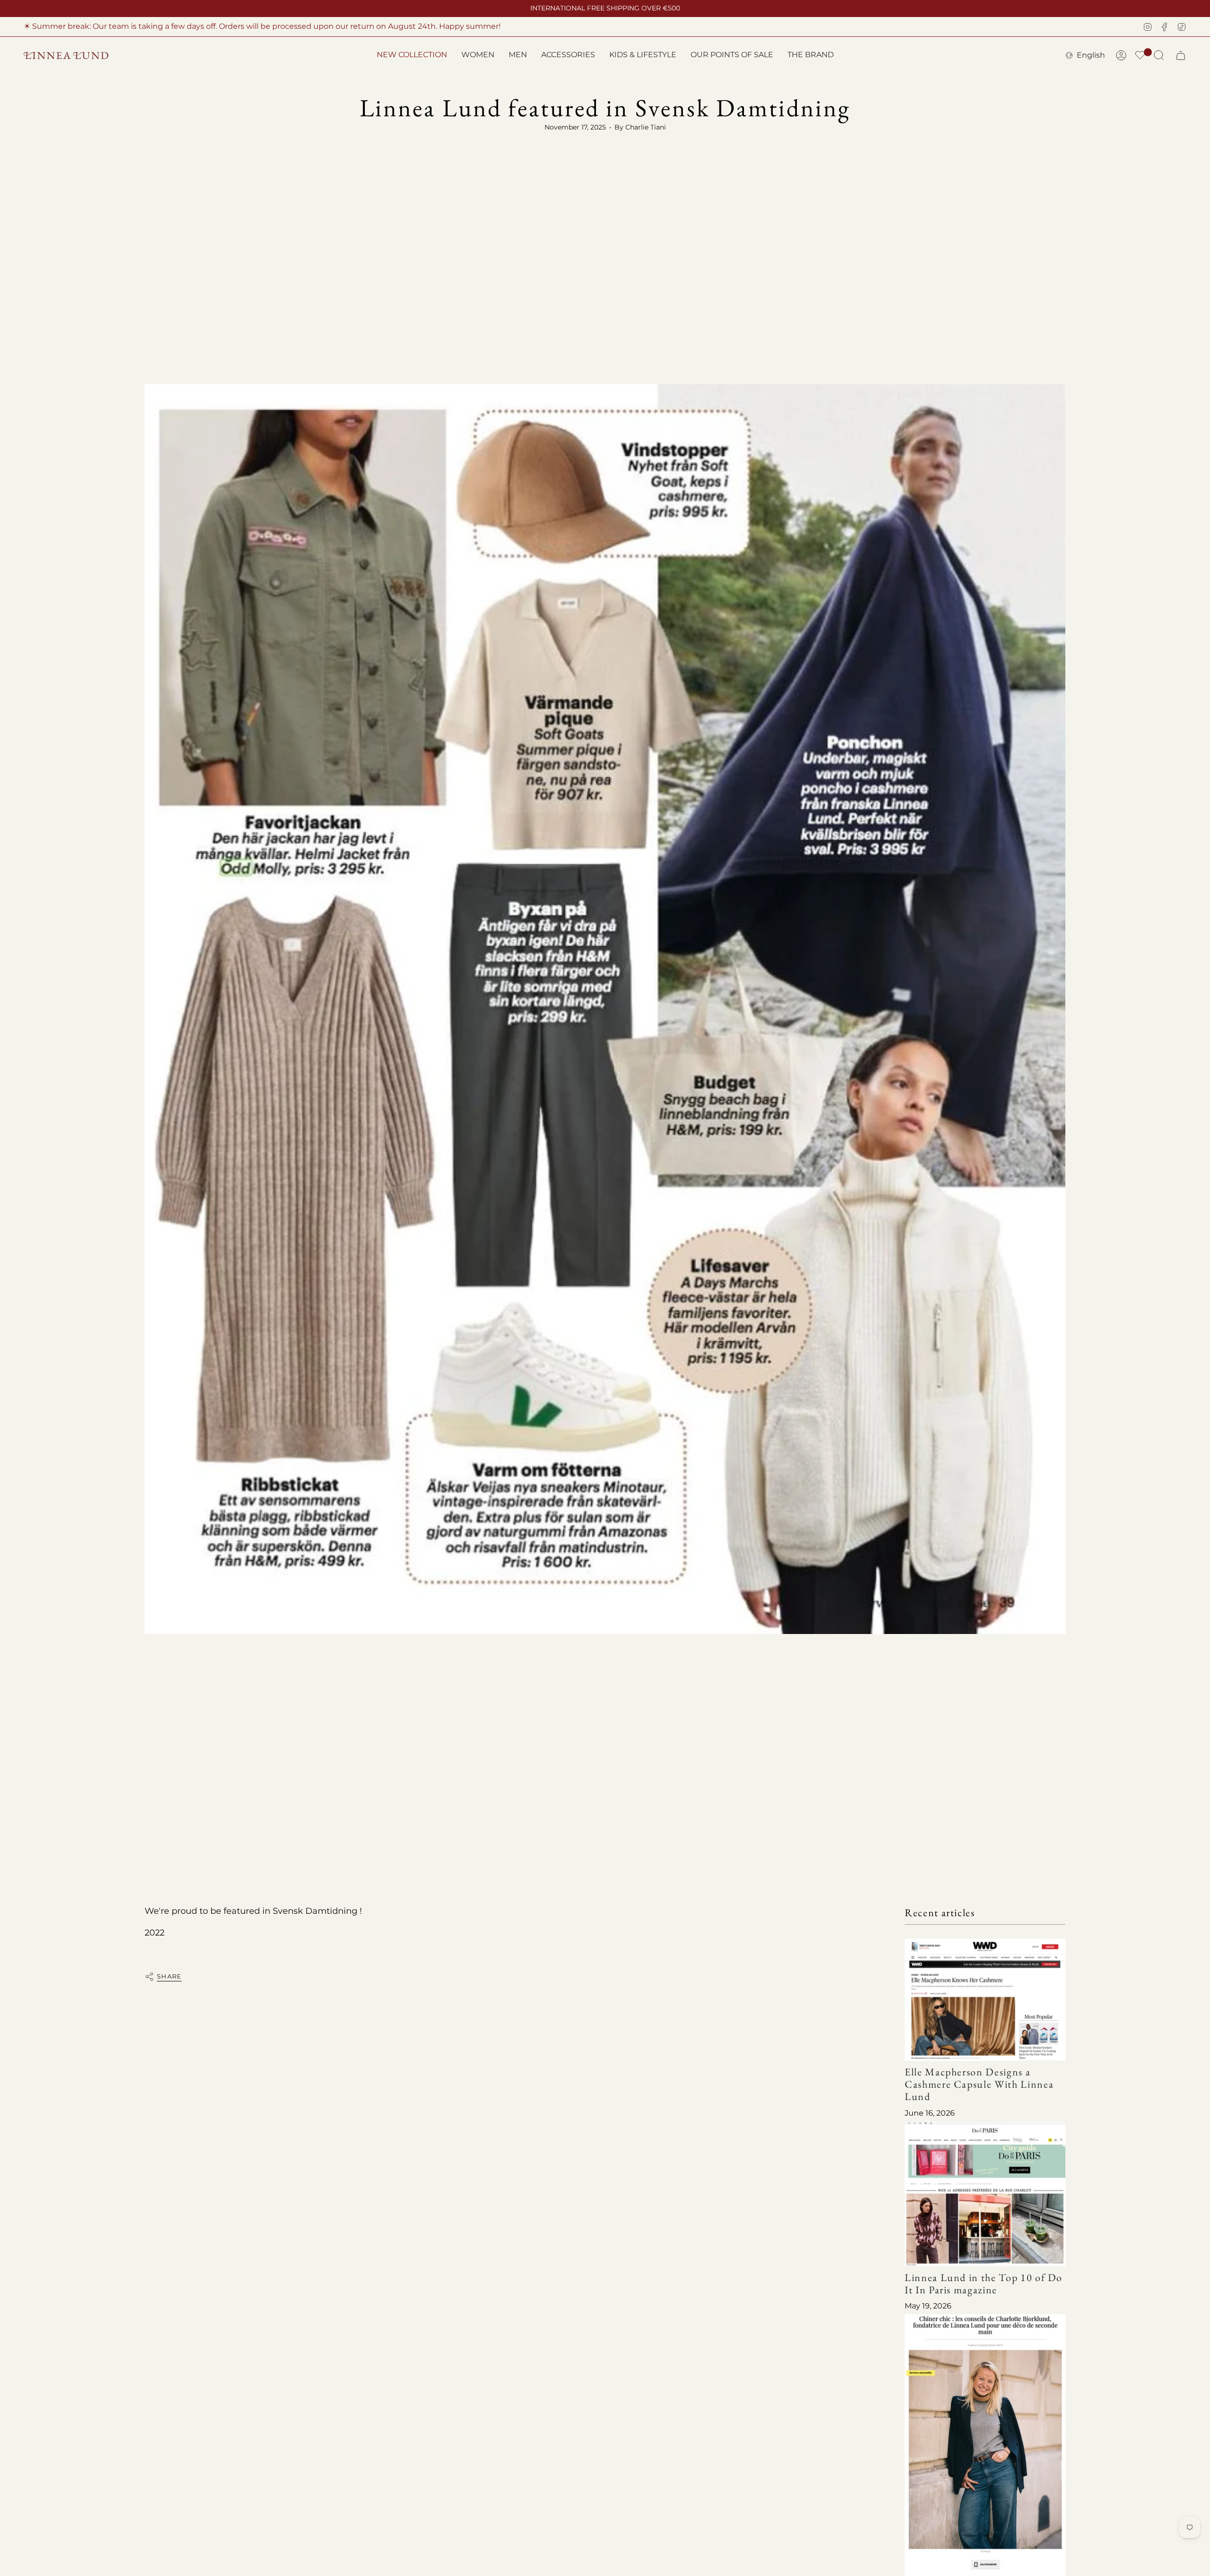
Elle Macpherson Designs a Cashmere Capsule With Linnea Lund (979, 2084)
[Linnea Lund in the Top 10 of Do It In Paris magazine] (985, 2193)
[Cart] (1181, 55)
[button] (478, 56)
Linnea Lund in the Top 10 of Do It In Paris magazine (984, 2283)
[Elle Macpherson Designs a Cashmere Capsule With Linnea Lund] (985, 2000)
